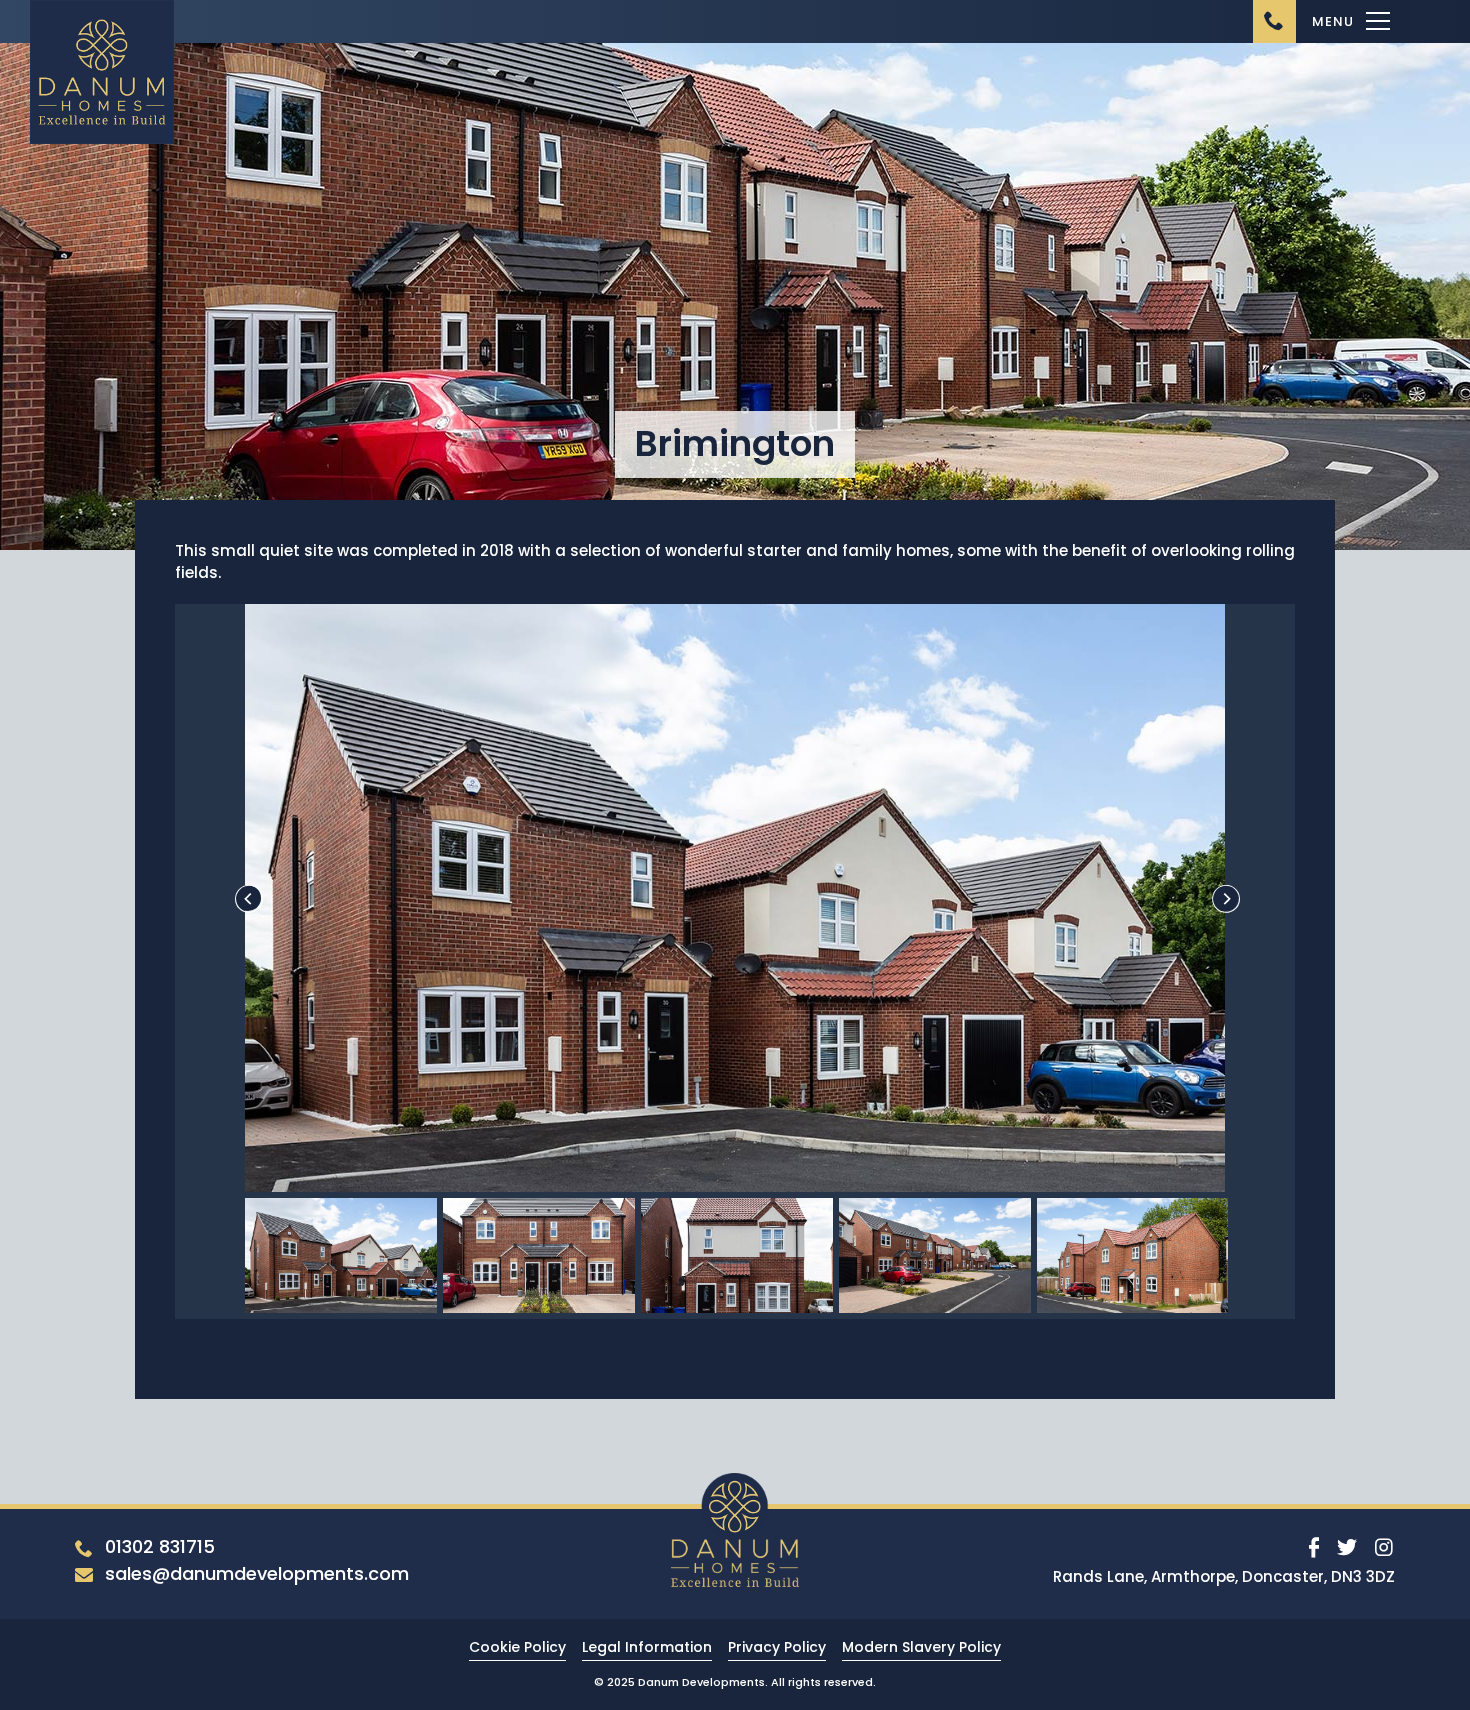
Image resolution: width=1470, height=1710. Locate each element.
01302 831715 (160, 1546)
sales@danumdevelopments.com (257, 1573)
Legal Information (647, 1647)
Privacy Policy (777, 1647)
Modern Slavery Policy (921, 1647)
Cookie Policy (517, 1647)
